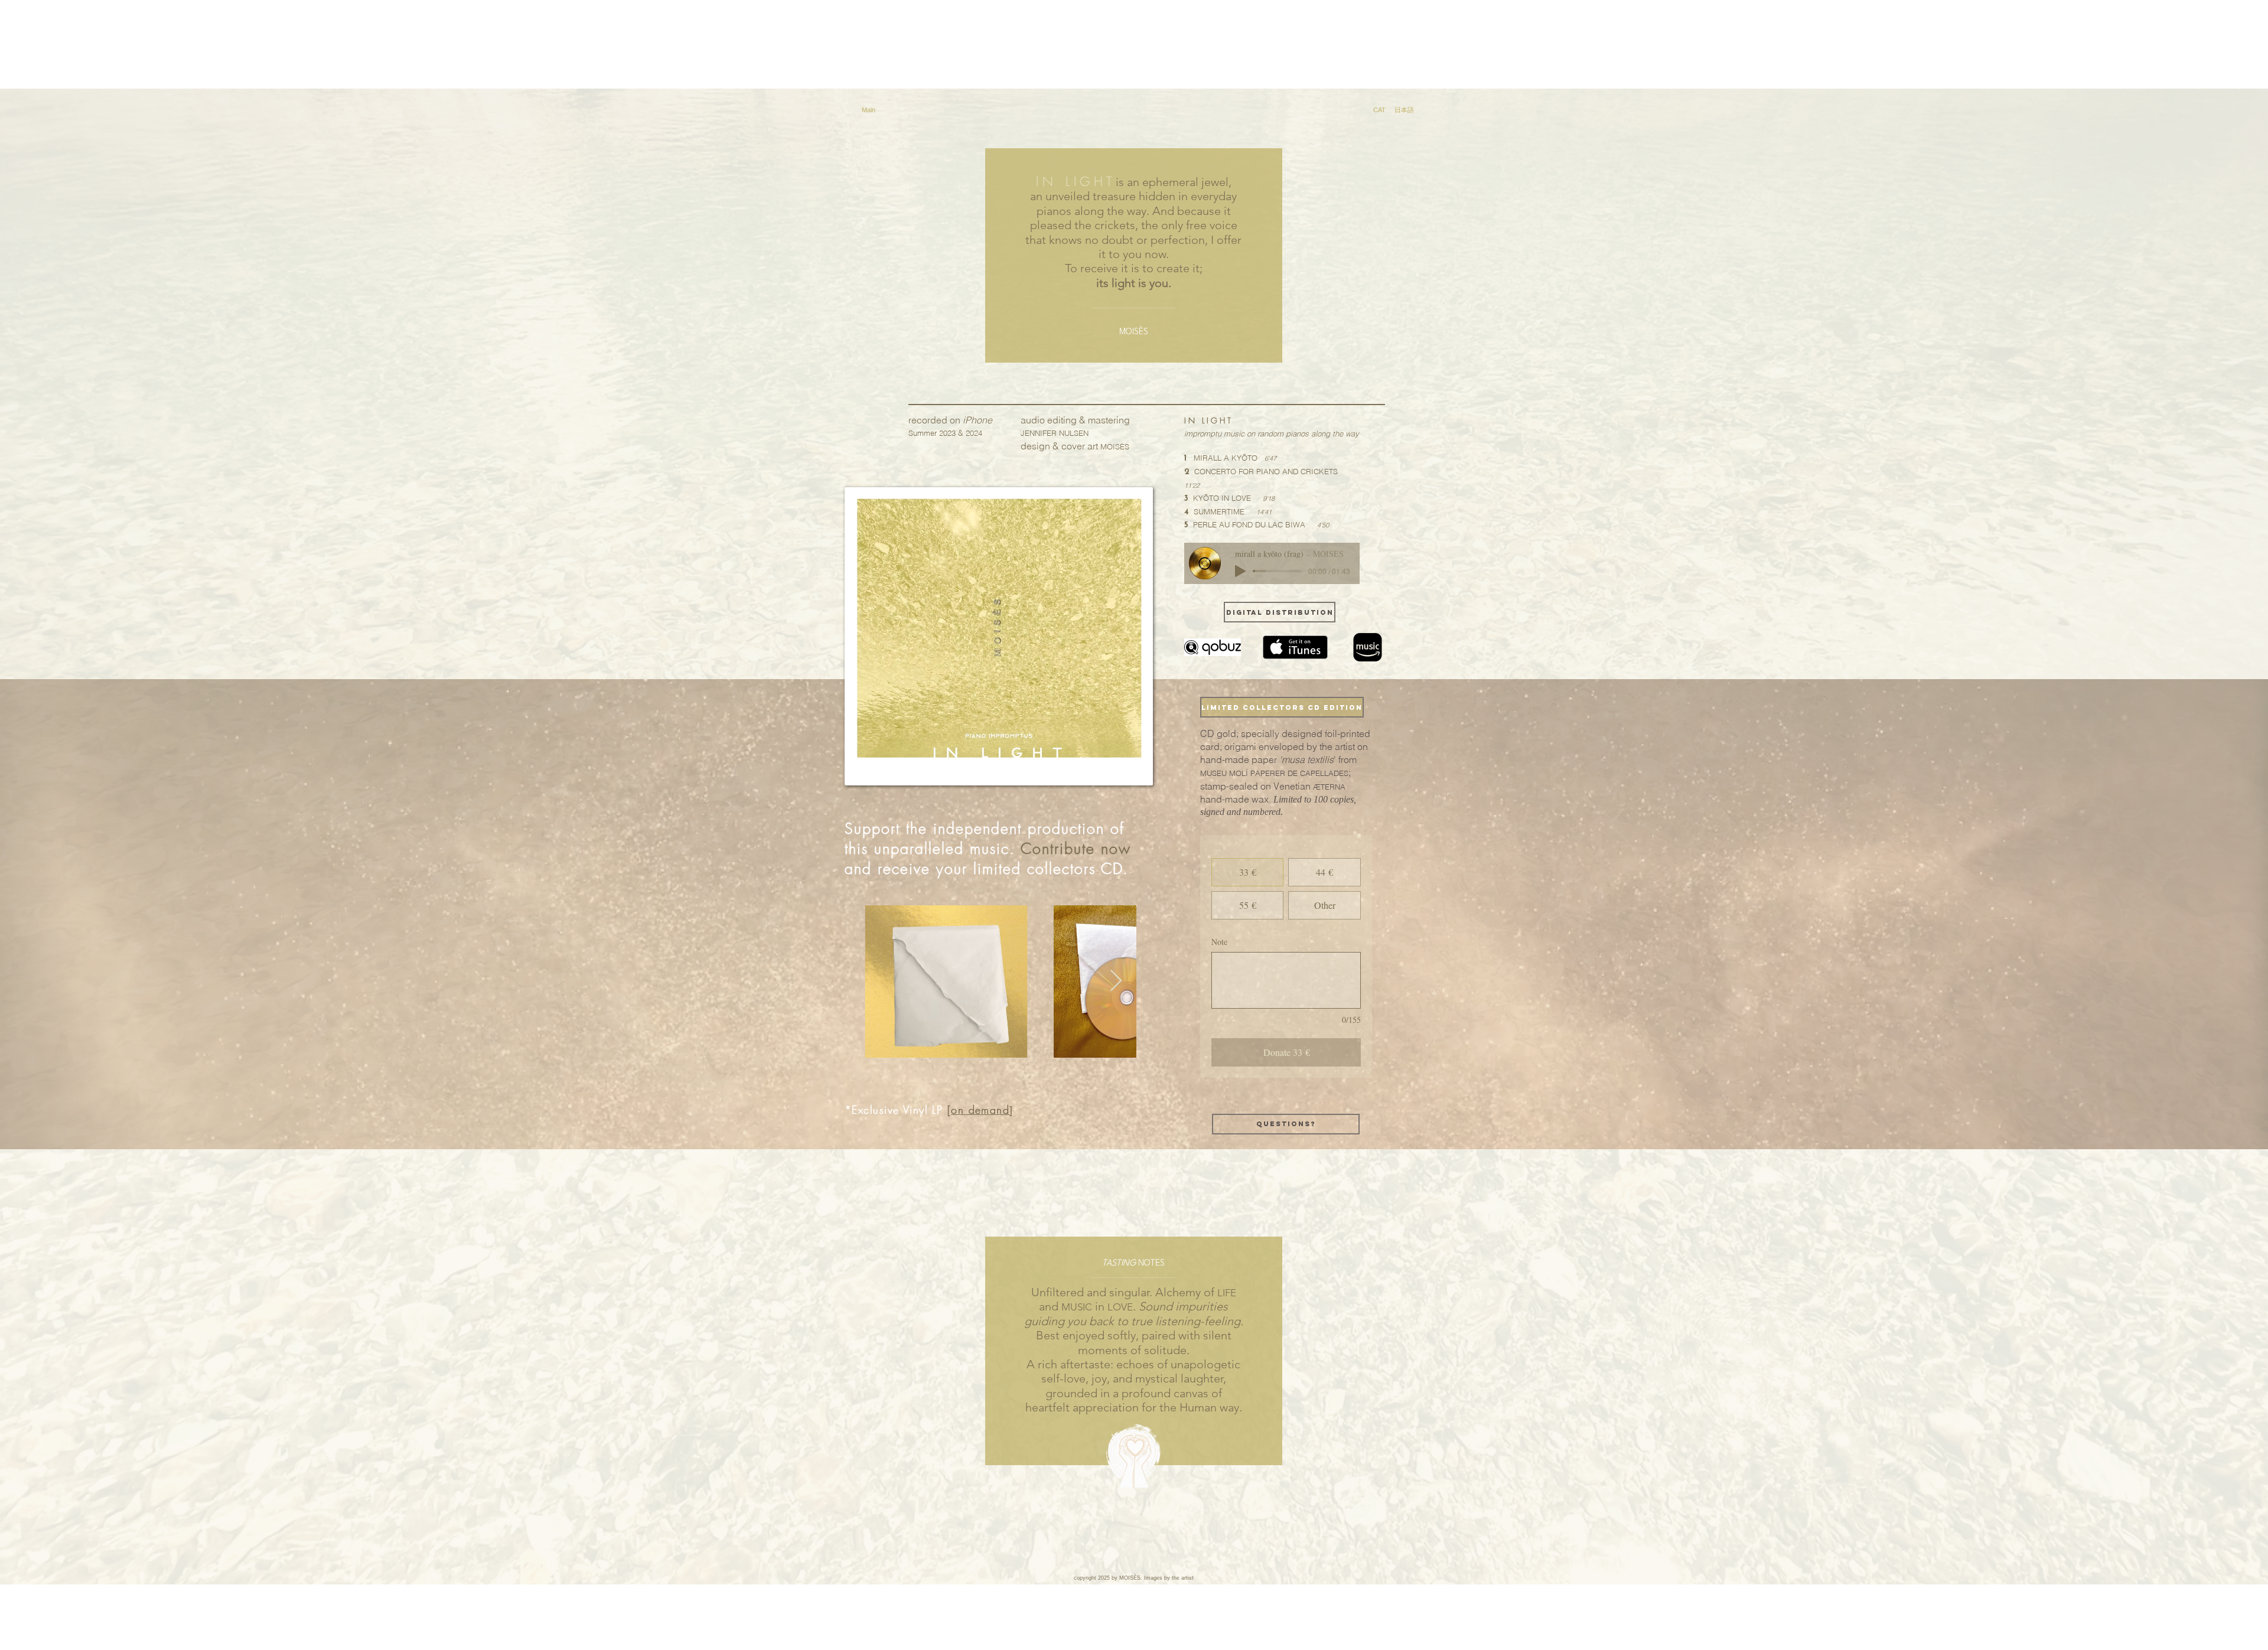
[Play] (1240, 571)
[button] (1280, 707)
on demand (980, 1110)
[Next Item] (1116, 981)
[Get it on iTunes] (1295, 647)
